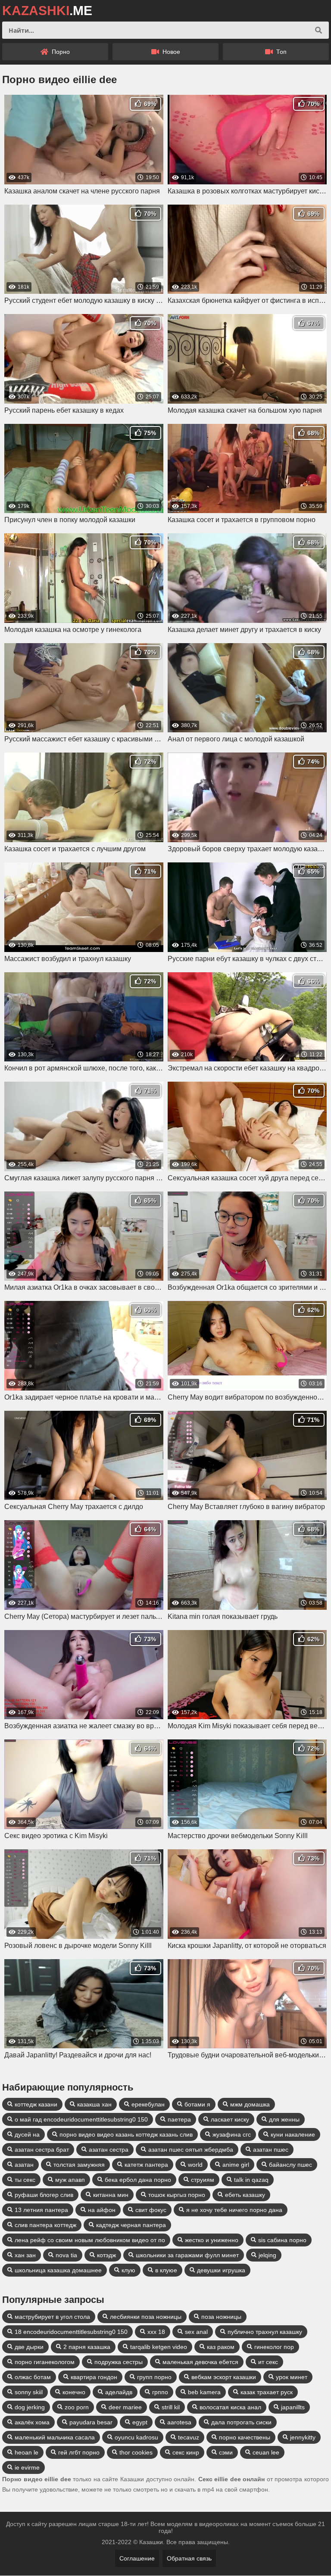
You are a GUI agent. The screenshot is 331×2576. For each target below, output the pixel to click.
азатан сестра (109, 2150)
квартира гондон (94, 2377)
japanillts (293, 2407)
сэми (226, 2452)
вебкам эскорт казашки (224, 2377)
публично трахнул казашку (265, 2332)
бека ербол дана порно (138, 2180)
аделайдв (119, 2392)
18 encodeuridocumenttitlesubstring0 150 (71, 2332)
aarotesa (179, 2422)
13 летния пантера (41, 2210)
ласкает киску (230, 2119)
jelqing (267, 2255)
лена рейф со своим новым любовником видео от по (90, 2240)
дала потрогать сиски (241, 2422)
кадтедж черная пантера (131, 2225)
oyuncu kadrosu (136, 2437)
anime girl (236, 2165)
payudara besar (91, 2422)
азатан (24, 2165)
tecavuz (189, 2437)
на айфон (102, 2210)
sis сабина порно (282, 2240)
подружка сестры (119, 2362)
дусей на (27, 2134)
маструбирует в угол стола (52, 2317)
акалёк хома (32, 2422)
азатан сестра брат (42, 2150)
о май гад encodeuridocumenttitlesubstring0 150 (81, 2119)
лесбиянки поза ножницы (146, 2317)
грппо (160, 2392)
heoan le (27, 2452)
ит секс (268, 2362)
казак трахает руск (267, 2392)
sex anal (196, 2332)
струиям (203, 2180)
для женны (284, 2119)
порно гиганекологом (45, 2362)
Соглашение (137, 2558)
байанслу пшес (290, 2165)
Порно (60, 52)
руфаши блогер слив (44, 2195)
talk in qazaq (251, 2180)
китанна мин (111, 2195)
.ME (47, 11)
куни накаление (293, 2134)
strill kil (171, 2407)
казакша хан (94, 2104)
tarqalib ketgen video (159, 2347)
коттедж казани (36, 2104)
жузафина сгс (232, 2134)
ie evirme (27, 2467)
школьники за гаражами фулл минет (187, 2255)
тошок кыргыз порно (177, 2195)
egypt (140, 2422)
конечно (74, 2392)
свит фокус (151, 2210)
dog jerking (30, 2407)
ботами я (197, 2104)
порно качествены (245, 2437)
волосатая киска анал (230, 2407)
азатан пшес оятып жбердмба (191, 2150)
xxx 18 (156, 2332)
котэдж (106, 2255)
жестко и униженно (212, 2240)
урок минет (292, 2377)
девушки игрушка (221, 2270)
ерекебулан (148, 2104)
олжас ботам (33, 2377)
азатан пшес (271, 2150)
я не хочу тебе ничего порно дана (234, 2210)
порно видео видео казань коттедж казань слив (126, 2134)
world (195, 2165)
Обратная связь (189, 2558)
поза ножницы (221, 2317)
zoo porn (77, 2407)
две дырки (29, 2347)
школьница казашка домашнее (58, 2270)
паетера (179, 2119)
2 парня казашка (87, 2347)
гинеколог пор (274, 2347)
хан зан (25, 2255)
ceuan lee (266, 2452)
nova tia (66, 2255)
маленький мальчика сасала (55, 2437)
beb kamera (204, 2392)
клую (128, 2270)
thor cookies (136, 2452)
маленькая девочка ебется (200, 2362)
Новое (170, 52)
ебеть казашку (245, 2195)
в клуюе (166, 2270)
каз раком (221, 2347)
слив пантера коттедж (45, 2225)
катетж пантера (146, 2165)
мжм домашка (250, 2104)
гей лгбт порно (79, 2452)
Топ (281, 52)
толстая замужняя (79, 2165)
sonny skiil (29, 2392)
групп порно (154, 2377)
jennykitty (303, 2437)
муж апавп (70, 2180)
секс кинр (186, 2452)
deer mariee (125, 2407)
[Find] (319, 30)
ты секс (25, 2180)
